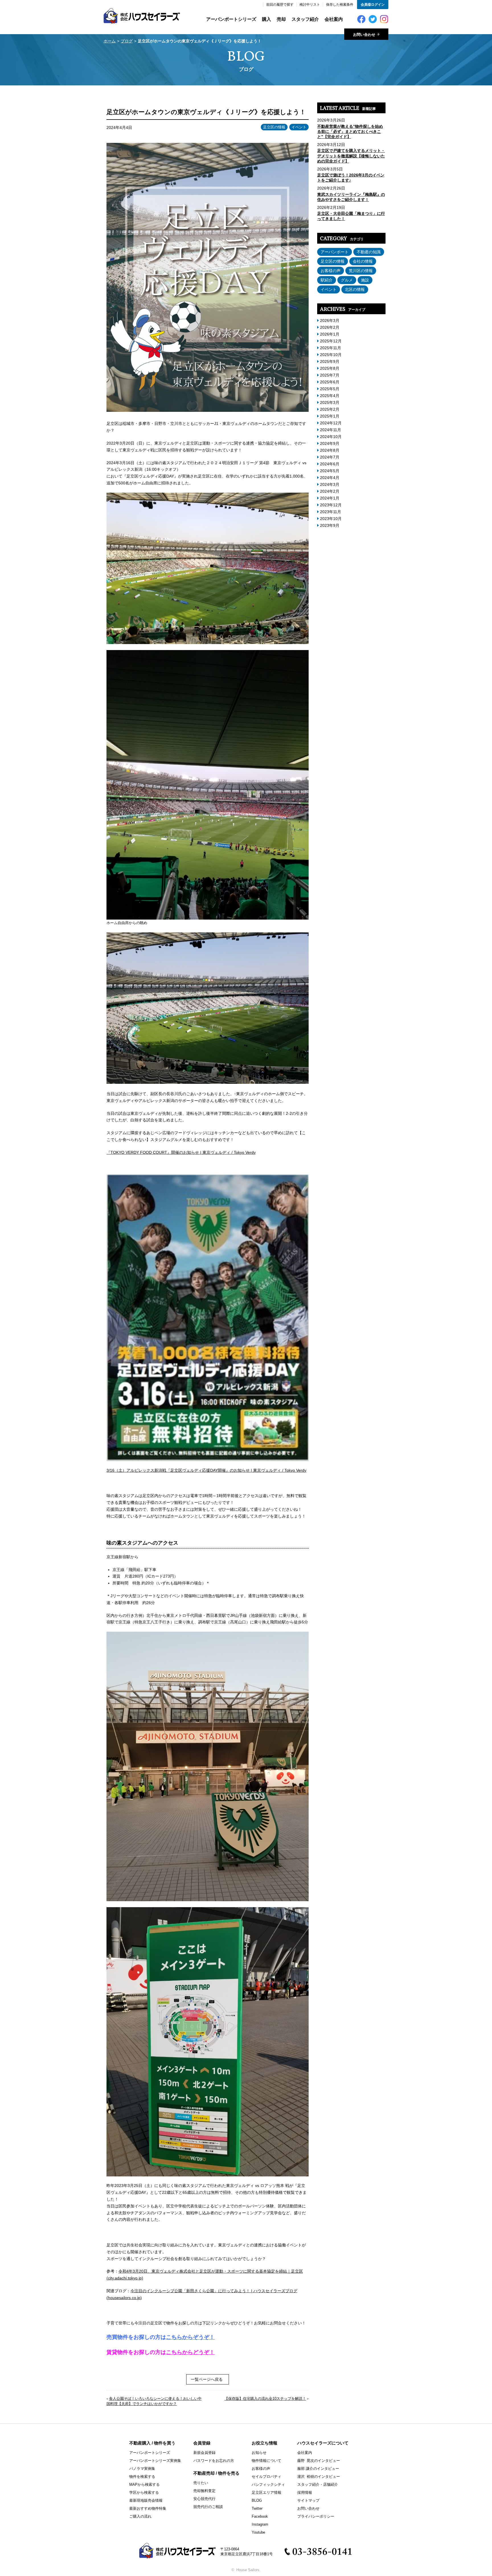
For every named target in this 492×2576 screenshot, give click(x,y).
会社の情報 (363, 261)
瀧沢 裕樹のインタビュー (319, 2477)
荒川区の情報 (361, 271)
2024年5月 (330, 471)
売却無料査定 (204, 2491)
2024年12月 (331, 423)
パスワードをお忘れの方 (214, 2461)
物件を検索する (142, 2477)
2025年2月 (330, 409)
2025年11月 (331, 348)
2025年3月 (330, 402)
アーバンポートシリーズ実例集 (155, 2461)
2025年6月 (330, 382)
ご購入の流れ (140, 2516)
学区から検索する (144, 2492)
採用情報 (305, 2492)
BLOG (257, 2500)
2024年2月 (330, 491)
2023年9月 (330, 525)
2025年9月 (330, 361)
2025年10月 (331, 355)
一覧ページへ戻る (207, 2379)
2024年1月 (330, 498)
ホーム (110, 41)
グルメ (347, 280)
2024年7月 (330, 457)
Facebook (260, 2516)
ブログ (127, 41)
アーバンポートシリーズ (231, 19)
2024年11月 (331, 430)
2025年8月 (330, 368)
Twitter (257, 2508)
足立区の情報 (274, 127)
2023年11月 (331, 512)
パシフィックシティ (268, 2484)
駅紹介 (327, 280)
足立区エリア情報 (266, 2492)
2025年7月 (330, 375)
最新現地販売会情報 (146, 2500)
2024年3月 (330, 484)
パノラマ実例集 (142, 2469)
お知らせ (259, 2453)
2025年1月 (330, 416)
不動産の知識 (369, 252)
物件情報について (266, 2461)
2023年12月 (331, 505)
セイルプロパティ (266, 2477)
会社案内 (334, 19)
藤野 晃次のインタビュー (319, 2461)
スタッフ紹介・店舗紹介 (318, 2484)
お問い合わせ (308, 2508)
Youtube (258, 2532)
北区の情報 (355, 289)
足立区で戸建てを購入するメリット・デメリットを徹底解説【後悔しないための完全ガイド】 (351, 156)
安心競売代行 (204, 2499)
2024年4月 (330, 478)
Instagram (260, 2524)
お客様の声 (331, 271)
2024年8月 (330, 450)
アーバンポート (335, 252)
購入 (266, 19)
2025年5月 (330, 389)
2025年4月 (330, 396)
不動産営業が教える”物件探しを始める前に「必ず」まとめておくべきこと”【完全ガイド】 (350, 131)
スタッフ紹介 (305, 19)
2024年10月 (331, 437)
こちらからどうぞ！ (190, 2352)
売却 (281, 19)
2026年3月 (330, 320)
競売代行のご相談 (208, 2507)
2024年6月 (330, 464)
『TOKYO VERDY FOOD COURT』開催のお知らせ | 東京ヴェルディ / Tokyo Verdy (181, 1152)
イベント (299, 127)
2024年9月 (330, 443)
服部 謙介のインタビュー (318, 2469)
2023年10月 (331, 519)
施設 (365, 280)
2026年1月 (330, 334)
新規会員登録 (204, 2453)
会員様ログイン (373, 5)
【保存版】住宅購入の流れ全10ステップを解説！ (265, 2399)
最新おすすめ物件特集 (148, 2508)
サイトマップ (308, 2500)
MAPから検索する (144, 2484)
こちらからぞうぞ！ (190, 2337)
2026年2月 (330, 327)
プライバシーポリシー (316, 2516)
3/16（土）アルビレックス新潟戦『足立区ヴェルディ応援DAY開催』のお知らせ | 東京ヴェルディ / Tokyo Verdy (206, 1470)
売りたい (201, 2483)
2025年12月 (331, 341)
